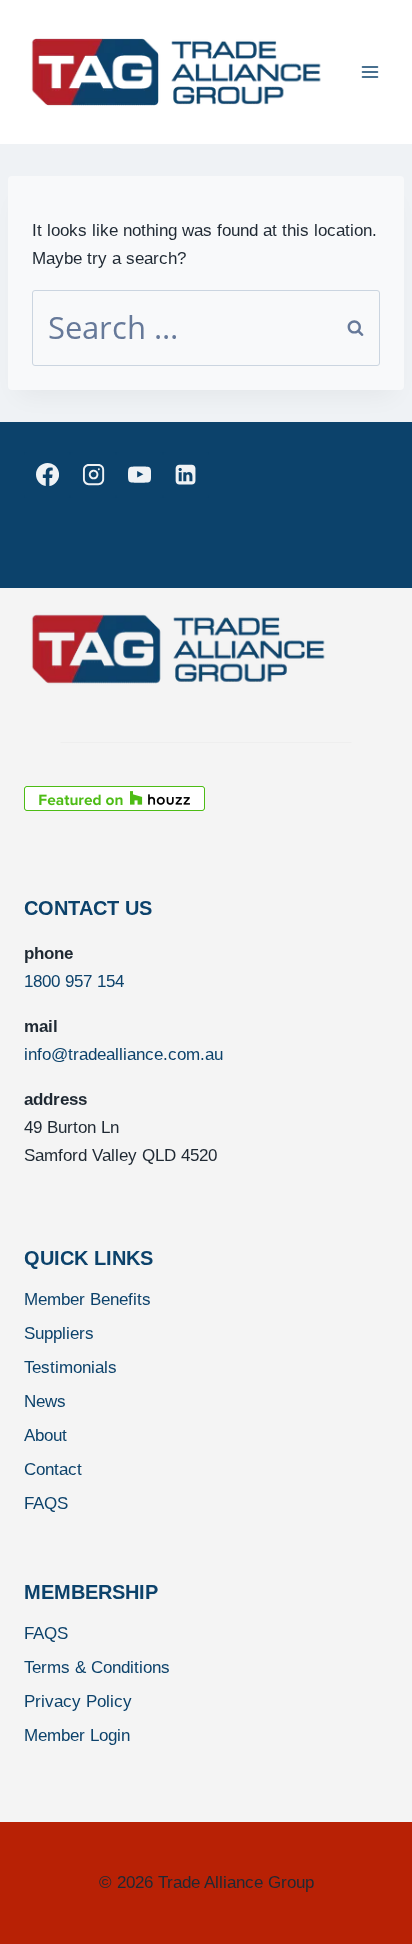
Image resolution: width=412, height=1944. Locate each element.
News (45, 1401)
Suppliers (59, 1333)
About (45, 1435)
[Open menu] (369, 71)
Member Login (77, 1735)
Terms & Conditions (97, 1667)
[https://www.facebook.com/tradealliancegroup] (47, 475)
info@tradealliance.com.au (123, 1054)
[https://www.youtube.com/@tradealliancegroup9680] (139, 475)
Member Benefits (87, 1299)
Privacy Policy (78, 1701)
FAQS (46, 1503)
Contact (53, 1469)
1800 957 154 (74, 981)
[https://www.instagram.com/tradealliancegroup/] (93, 475)
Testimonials (70, 1367)
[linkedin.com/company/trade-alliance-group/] (186, 475)
